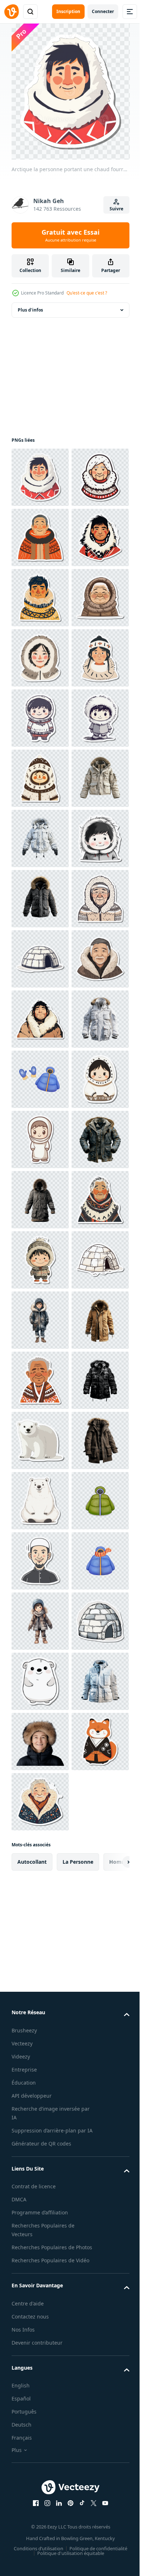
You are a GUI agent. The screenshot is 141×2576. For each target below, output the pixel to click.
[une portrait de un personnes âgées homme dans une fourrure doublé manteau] (40, 1501)
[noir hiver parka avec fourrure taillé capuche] (40, 1320)
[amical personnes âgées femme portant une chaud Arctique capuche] (40, 537)
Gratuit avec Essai (70, 235)
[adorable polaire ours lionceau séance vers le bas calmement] (40, 2404)
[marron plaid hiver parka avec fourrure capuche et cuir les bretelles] (40, 2464)
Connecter (103, 11)
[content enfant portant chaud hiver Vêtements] (40, 2043)
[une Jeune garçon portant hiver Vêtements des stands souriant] (40, 2163)
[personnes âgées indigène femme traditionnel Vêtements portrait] (40, 1982)
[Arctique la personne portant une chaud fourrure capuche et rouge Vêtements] (40, 477)
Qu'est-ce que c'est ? (87, 293)
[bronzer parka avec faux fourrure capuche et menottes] (40, 2223)
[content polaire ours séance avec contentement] (40, 2524)
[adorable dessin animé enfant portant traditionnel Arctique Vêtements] (40, 1079)
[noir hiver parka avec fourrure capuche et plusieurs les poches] (40, 2344)
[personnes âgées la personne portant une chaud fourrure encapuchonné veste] (40, 1380)
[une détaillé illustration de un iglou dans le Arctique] (40, 1441)
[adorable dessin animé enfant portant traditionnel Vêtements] (40, 1802)
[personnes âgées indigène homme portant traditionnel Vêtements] (40, 598)
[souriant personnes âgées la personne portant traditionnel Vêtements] (40, 2283)
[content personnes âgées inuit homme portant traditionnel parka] (40, 778)
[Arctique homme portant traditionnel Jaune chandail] (40, 718)
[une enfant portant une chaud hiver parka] (40, 1260)
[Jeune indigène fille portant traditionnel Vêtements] (40, 899)
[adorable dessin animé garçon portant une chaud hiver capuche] (40, 1019)
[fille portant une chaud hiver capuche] (40, 838)
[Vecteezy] (12, 12)
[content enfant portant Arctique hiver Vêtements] (40, 959)
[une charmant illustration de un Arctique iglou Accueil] (40, 2103)
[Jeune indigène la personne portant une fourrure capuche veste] (40, 658)
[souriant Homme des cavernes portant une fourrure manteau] (40, 1561)
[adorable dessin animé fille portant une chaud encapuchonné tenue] (40, 1742)
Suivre (116, 209)
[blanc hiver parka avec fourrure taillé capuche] (40, 1139)
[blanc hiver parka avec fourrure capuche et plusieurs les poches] (40, 1621)
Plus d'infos (30, 310)
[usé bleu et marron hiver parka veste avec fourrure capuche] (40, 1862)
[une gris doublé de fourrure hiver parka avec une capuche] (40, 1922)
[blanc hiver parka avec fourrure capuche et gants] (40, 1200)
